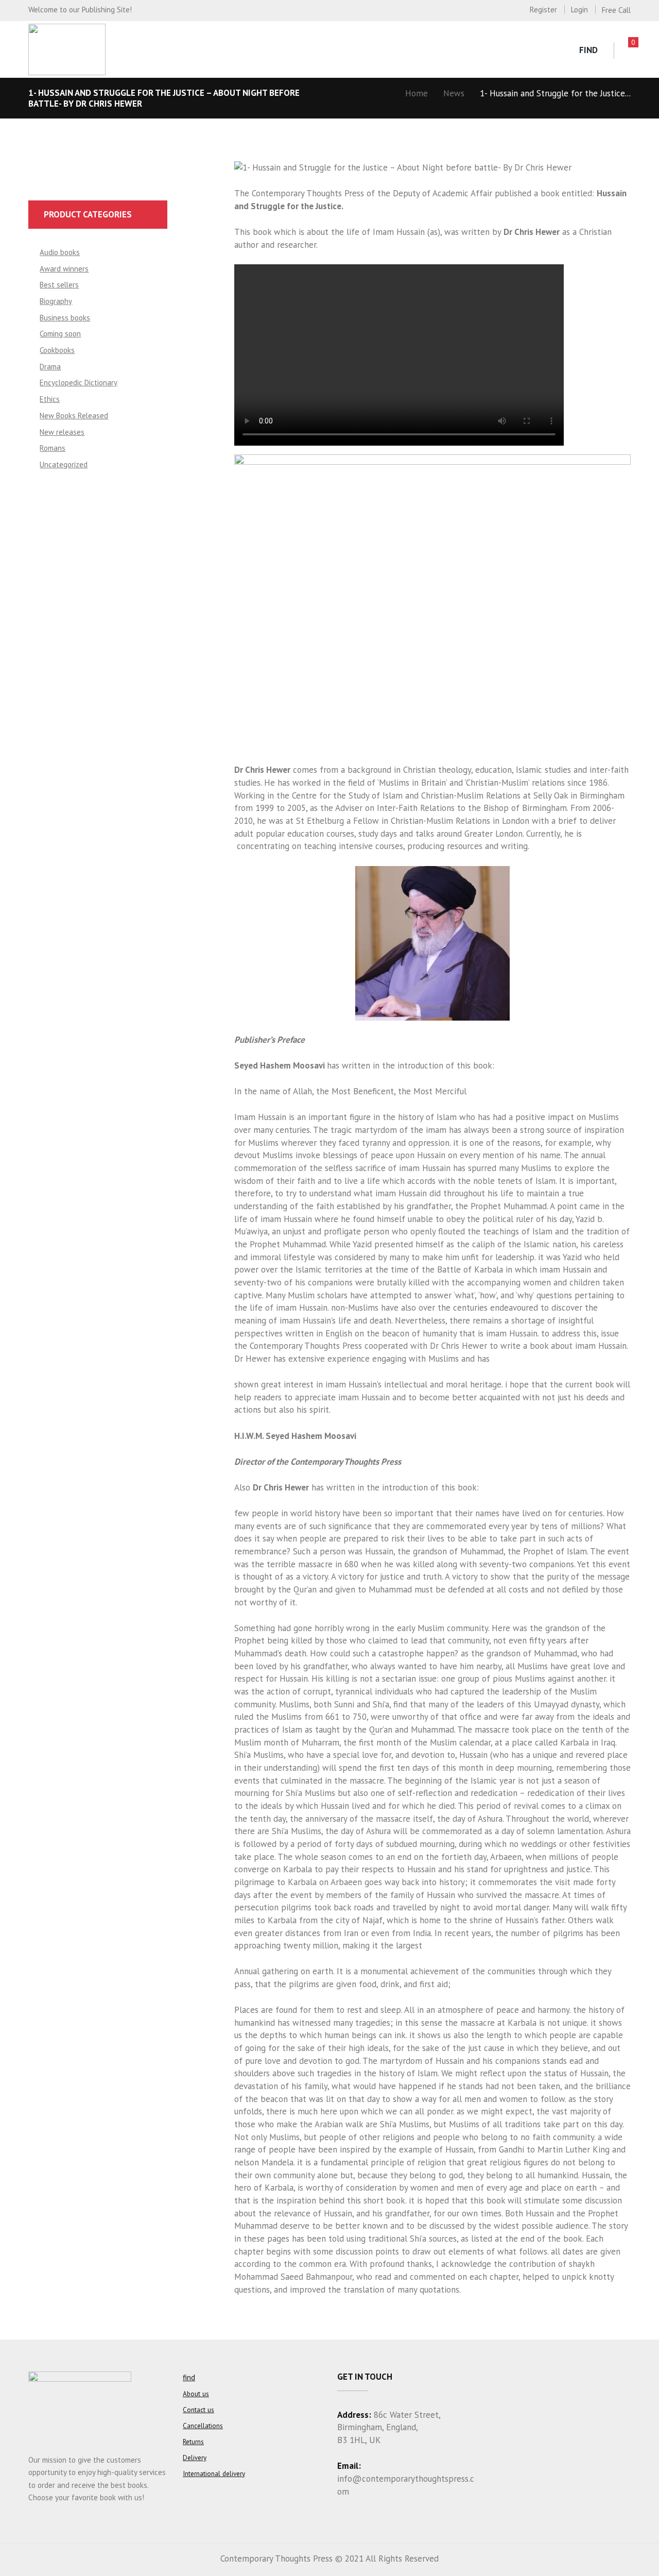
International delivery (214, 2474)
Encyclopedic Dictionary (79, 383)
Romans (53, 448)
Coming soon (60, 334)
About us (196, 2394)
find (588, 50)
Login (579, 10)
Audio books (60, 252)
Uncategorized (64, 464)
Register (543, 10)
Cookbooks (57, 350)
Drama (50, 367)
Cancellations (203, 2426)
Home (417, 93)
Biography (56, 301)
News (454, 93)
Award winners (64, 269)
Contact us (198, 2410)
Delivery (195, 2458)
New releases (62, 432)
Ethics (50, 399)
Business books (65, 318)
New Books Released (74, 416)
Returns (193, 2442)
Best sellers (59, 285)
